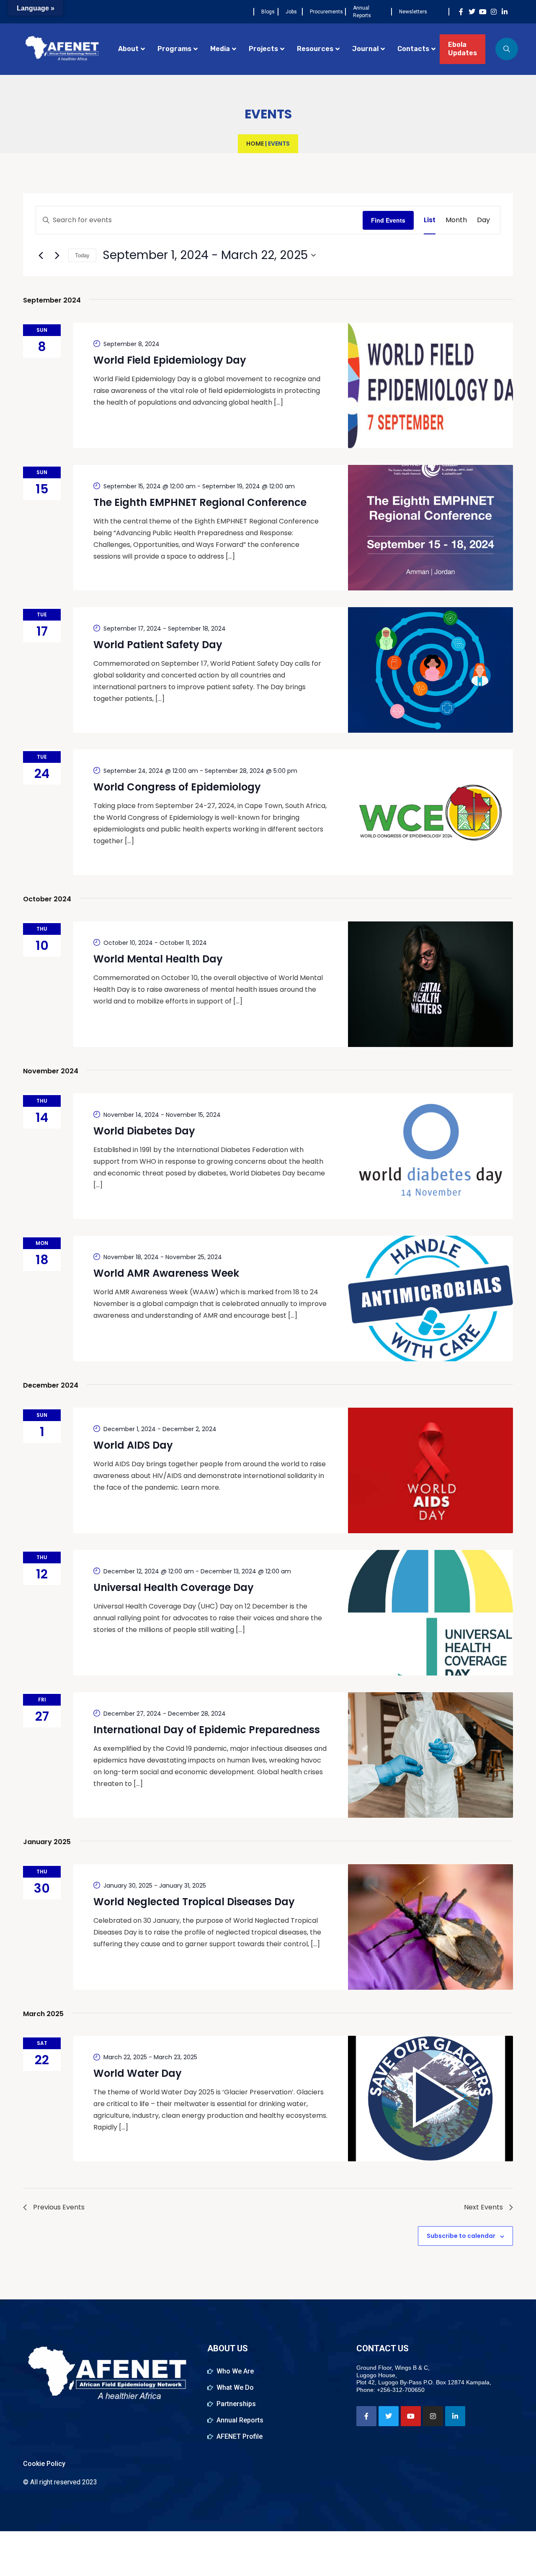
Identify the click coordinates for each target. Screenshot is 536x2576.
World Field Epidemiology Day (170, 360)
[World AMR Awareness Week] (430, 1298)
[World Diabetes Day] (430, 1156)
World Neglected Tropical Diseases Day (194, 1902)
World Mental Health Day (158, 959)
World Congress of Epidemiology (177, 787)
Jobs (291, 12)
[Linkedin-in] (505, 12)
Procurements (326, 12)
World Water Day (138, 2073)
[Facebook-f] (461, 12)
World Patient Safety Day (158, 645)
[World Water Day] (430, 2099)
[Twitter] (472, 12)
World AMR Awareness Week (166, 1273)
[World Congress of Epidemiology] (430, 812)
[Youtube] (483, 12)
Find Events (388, 220)
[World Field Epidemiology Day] (430, 385)
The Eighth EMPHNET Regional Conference (200, 502)
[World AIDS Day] (430, 1470)
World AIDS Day (133, 1445)
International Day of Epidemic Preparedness (207, 1730)
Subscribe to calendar (461, 2236)
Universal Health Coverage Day (174, 1587)
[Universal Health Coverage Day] (430, 1613)
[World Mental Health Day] (430, 984)
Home (255, 144)
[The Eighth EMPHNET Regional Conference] (430, 528)
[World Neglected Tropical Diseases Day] (430, 1927)
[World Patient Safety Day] (430, 670)
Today (82, 255)
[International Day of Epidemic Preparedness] (430, 1755)
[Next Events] (57, 255)
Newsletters (413, 12)
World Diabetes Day (144, 1131)
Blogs (268, 12)
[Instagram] (494, 12)
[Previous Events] (41, 255)
